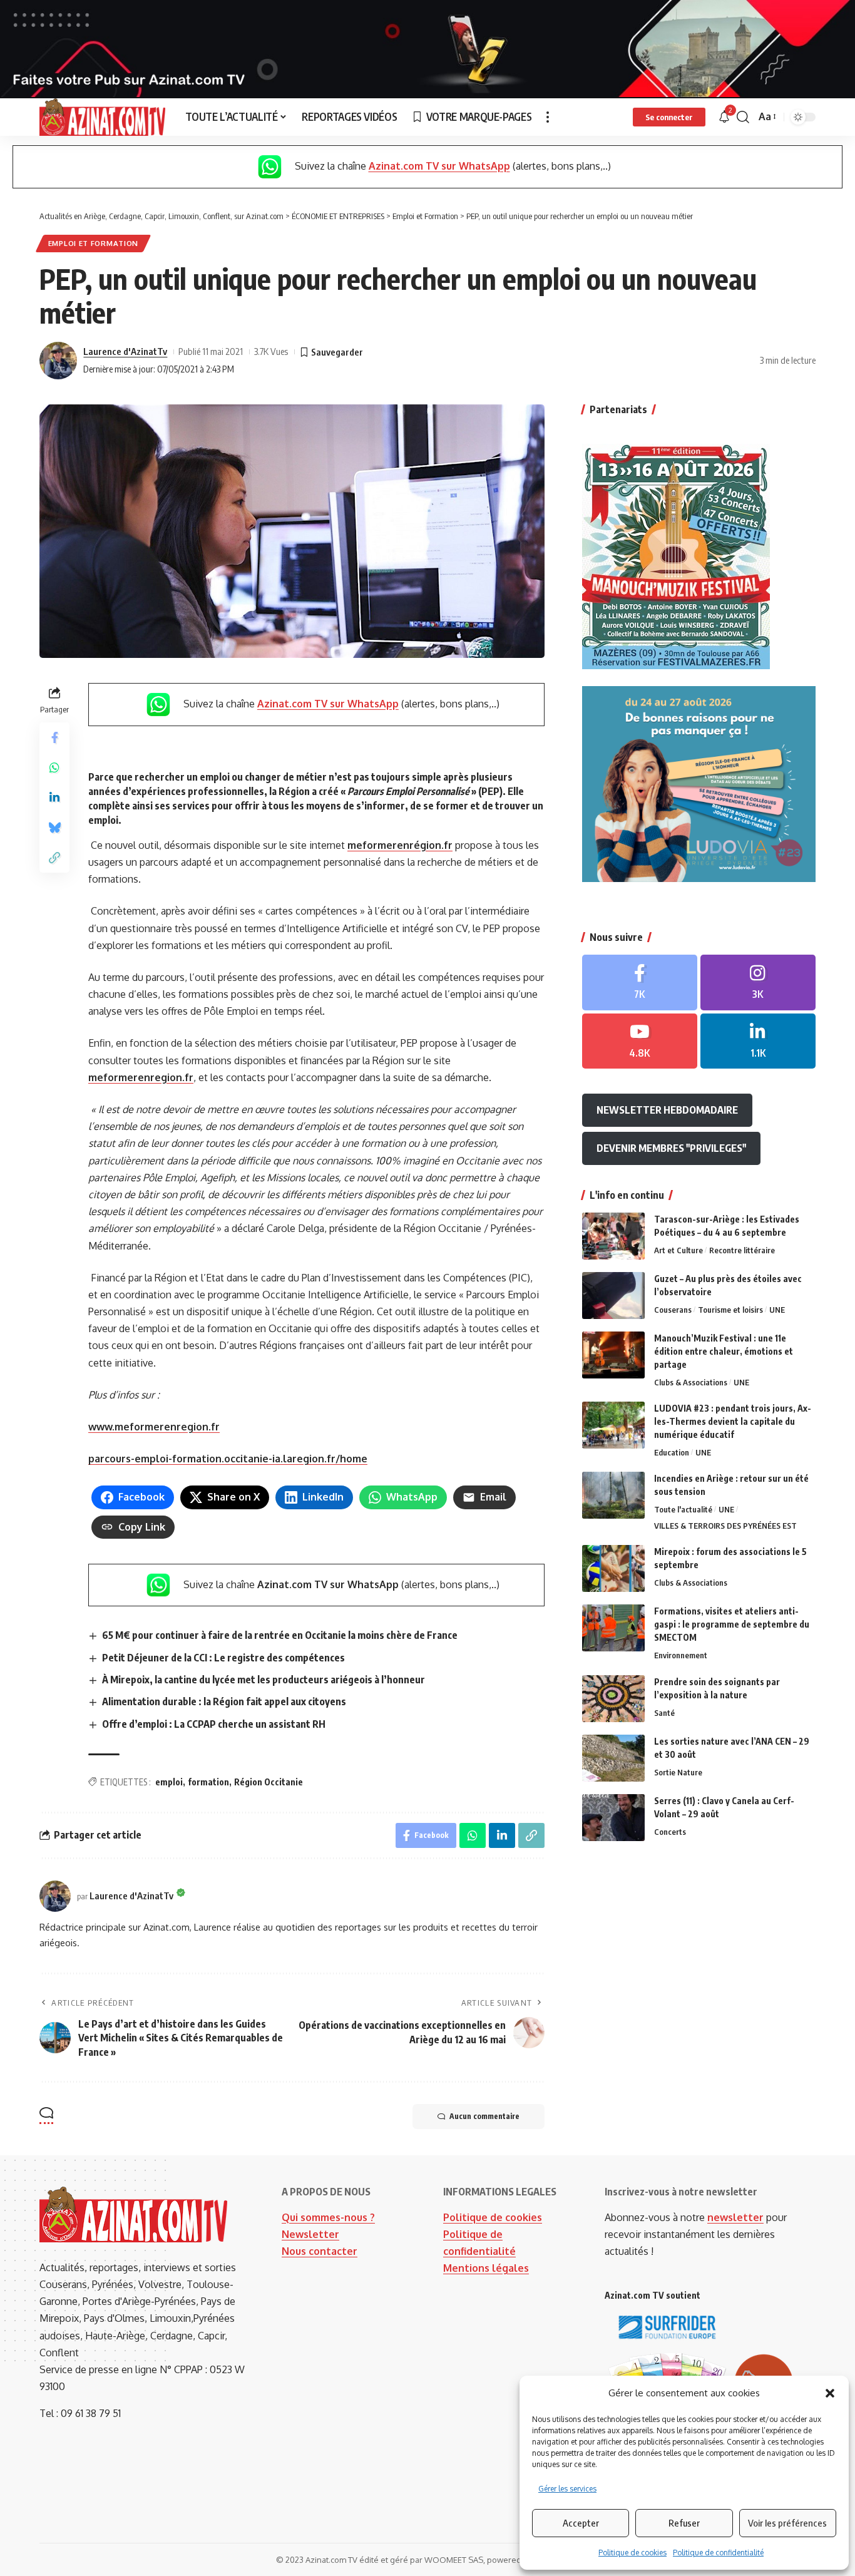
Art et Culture (678, 1250)
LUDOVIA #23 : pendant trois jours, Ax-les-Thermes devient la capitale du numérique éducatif (733, 1421)
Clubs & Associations (691, 1382)
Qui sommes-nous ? (328, 2217)
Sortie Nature (678, 1772)
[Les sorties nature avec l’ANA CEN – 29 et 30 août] (613, 1758)
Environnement (681, 1655)
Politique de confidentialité (718, 2553)
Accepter (581, 2523)
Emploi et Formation (93, 243)
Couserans (673, 1310)
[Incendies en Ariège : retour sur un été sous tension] (613, 1495)
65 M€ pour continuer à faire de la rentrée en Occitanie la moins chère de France (280, 1635)
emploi (169, 1782)
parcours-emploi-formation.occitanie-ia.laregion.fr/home (228, 1459)
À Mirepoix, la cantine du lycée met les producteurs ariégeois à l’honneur (264, 1680)
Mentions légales (486, 2268)
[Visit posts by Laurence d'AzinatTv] (58, 361)
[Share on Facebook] (54, 737)
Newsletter (310, 2234)
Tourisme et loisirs (730, 1310)
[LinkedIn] (758, 1041)
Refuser (684, 2523)
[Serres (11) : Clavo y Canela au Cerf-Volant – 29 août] (613, 1818)
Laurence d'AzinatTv (125, 351)
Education (672, 1452)
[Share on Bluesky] (54, 828)
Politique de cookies (632, 2553)
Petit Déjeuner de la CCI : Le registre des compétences (223, 1658)
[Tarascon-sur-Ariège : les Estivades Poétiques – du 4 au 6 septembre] (613, 1236)
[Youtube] (640, 1041)
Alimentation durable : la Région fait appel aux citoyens (224, 1701)
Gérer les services (567, 2489)
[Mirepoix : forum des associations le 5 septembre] (613, 1568)
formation (208, 1782)
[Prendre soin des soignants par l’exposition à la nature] (613, 1699)
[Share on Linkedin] (54, 798)
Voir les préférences (787, 2523)
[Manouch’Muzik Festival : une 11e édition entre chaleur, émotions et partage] (613, 1355)
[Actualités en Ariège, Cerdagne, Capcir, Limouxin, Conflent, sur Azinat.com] (102, 117)
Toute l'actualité (683, 1509)
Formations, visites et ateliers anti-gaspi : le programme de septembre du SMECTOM (732, 1624)
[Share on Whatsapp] (54, 767)
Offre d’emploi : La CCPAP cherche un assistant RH (214, 1724)
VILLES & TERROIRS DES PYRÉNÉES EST (725, 1526)
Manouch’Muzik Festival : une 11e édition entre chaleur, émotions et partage (724, 1351)
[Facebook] (640, 983)
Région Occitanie (269, 1782)
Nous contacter (320, 2251)
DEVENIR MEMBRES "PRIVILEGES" (671, 1148)
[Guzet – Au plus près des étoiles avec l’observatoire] (613, 1296)
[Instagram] (758, 983)
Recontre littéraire (742, 1250)
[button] (830, 2393)
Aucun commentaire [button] (484, 2116)
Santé (664, 1713)
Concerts (670, 1832)
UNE (777, 1310)
